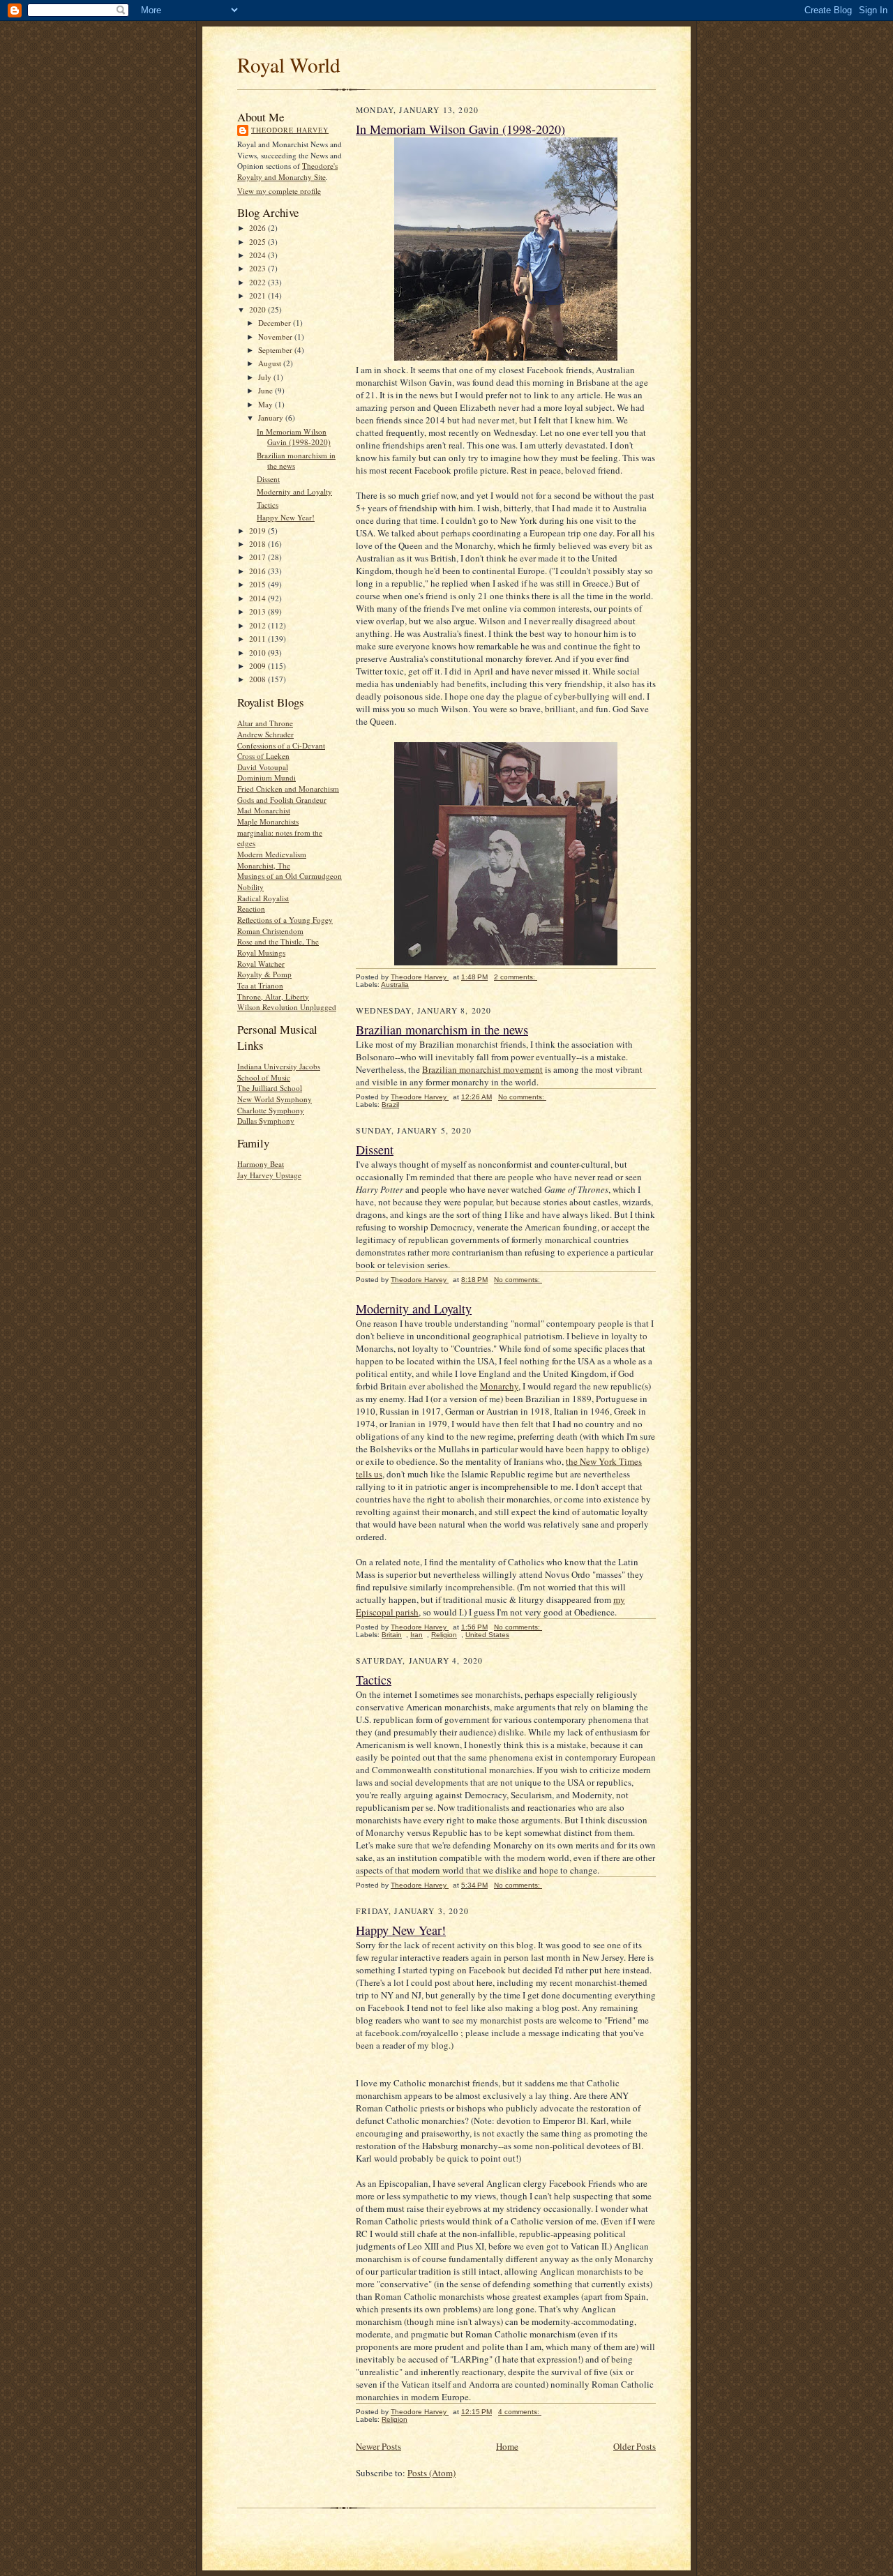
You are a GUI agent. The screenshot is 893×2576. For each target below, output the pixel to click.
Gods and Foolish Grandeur (282, 800)
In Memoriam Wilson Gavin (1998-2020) (294, 437)
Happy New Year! (286, 517)
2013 (258, 611)
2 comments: (516, 977)
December (276, 323)
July (266, 377)
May (267, 404)
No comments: (522, 1097)
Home (507, 2446)
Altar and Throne (265, 723)
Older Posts (635, 2446)
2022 (258, 282)
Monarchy (499, 1386)
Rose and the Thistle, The (278, 941)
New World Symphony (275, 1099)
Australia (395, 985)
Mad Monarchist (264, 810)
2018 (258, 544)
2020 (258, 309)
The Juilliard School (270, 1088)
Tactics (268, 505)
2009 (258, 666)
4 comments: (520, 2412)
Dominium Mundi (267, 777)
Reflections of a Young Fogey (285, 920)
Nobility (250, 887)
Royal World (289, 65)
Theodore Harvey (290, 130)
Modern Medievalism (272, 854)
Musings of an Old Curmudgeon (290, 876)
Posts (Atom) (432, 2473)
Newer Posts (378, 2446)
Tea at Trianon (260, 985)
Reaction (251, 909)
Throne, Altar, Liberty (273, 996)
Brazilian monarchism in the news (442, 1030)
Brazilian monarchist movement (482, 1069)
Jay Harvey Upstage (269, 1175)
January (272, 417)
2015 (258, 584)
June (267, 390)
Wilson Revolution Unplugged (287, 1007)
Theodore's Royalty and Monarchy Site (287, 171)
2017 (258, 557)
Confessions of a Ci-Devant (281, 745)
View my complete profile (279, 191)
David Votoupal (263, 767)
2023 (258, 268)
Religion (444, 1635)
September (276, 350)
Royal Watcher (261, 964)
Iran (417, 1635)
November (276, 337)
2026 (258, 228)
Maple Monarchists (268, 821)
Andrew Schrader (265, 734)
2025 (258, 242)
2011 (258, 639)
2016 (258, 571)
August (271, 363)
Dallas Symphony (266, 1121)
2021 (258, 295)
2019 (258, 530)
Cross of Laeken (263, 756)
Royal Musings (261, 952)
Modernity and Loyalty (294, 491)
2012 (258, 625)
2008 (258, 679)
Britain (392, 1635)
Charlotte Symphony (271, 1110)
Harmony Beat (261, 1164)
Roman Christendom (270, 931)
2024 (258, 255)
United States (487, 1635)
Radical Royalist (263, 898)
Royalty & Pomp (264, 974)
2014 (258, 598)
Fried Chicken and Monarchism (288, 789)
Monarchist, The (264, 865)
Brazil (390, 1105)
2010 (258, 653)
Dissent (268, 479)
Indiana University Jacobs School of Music (279, 1072)
